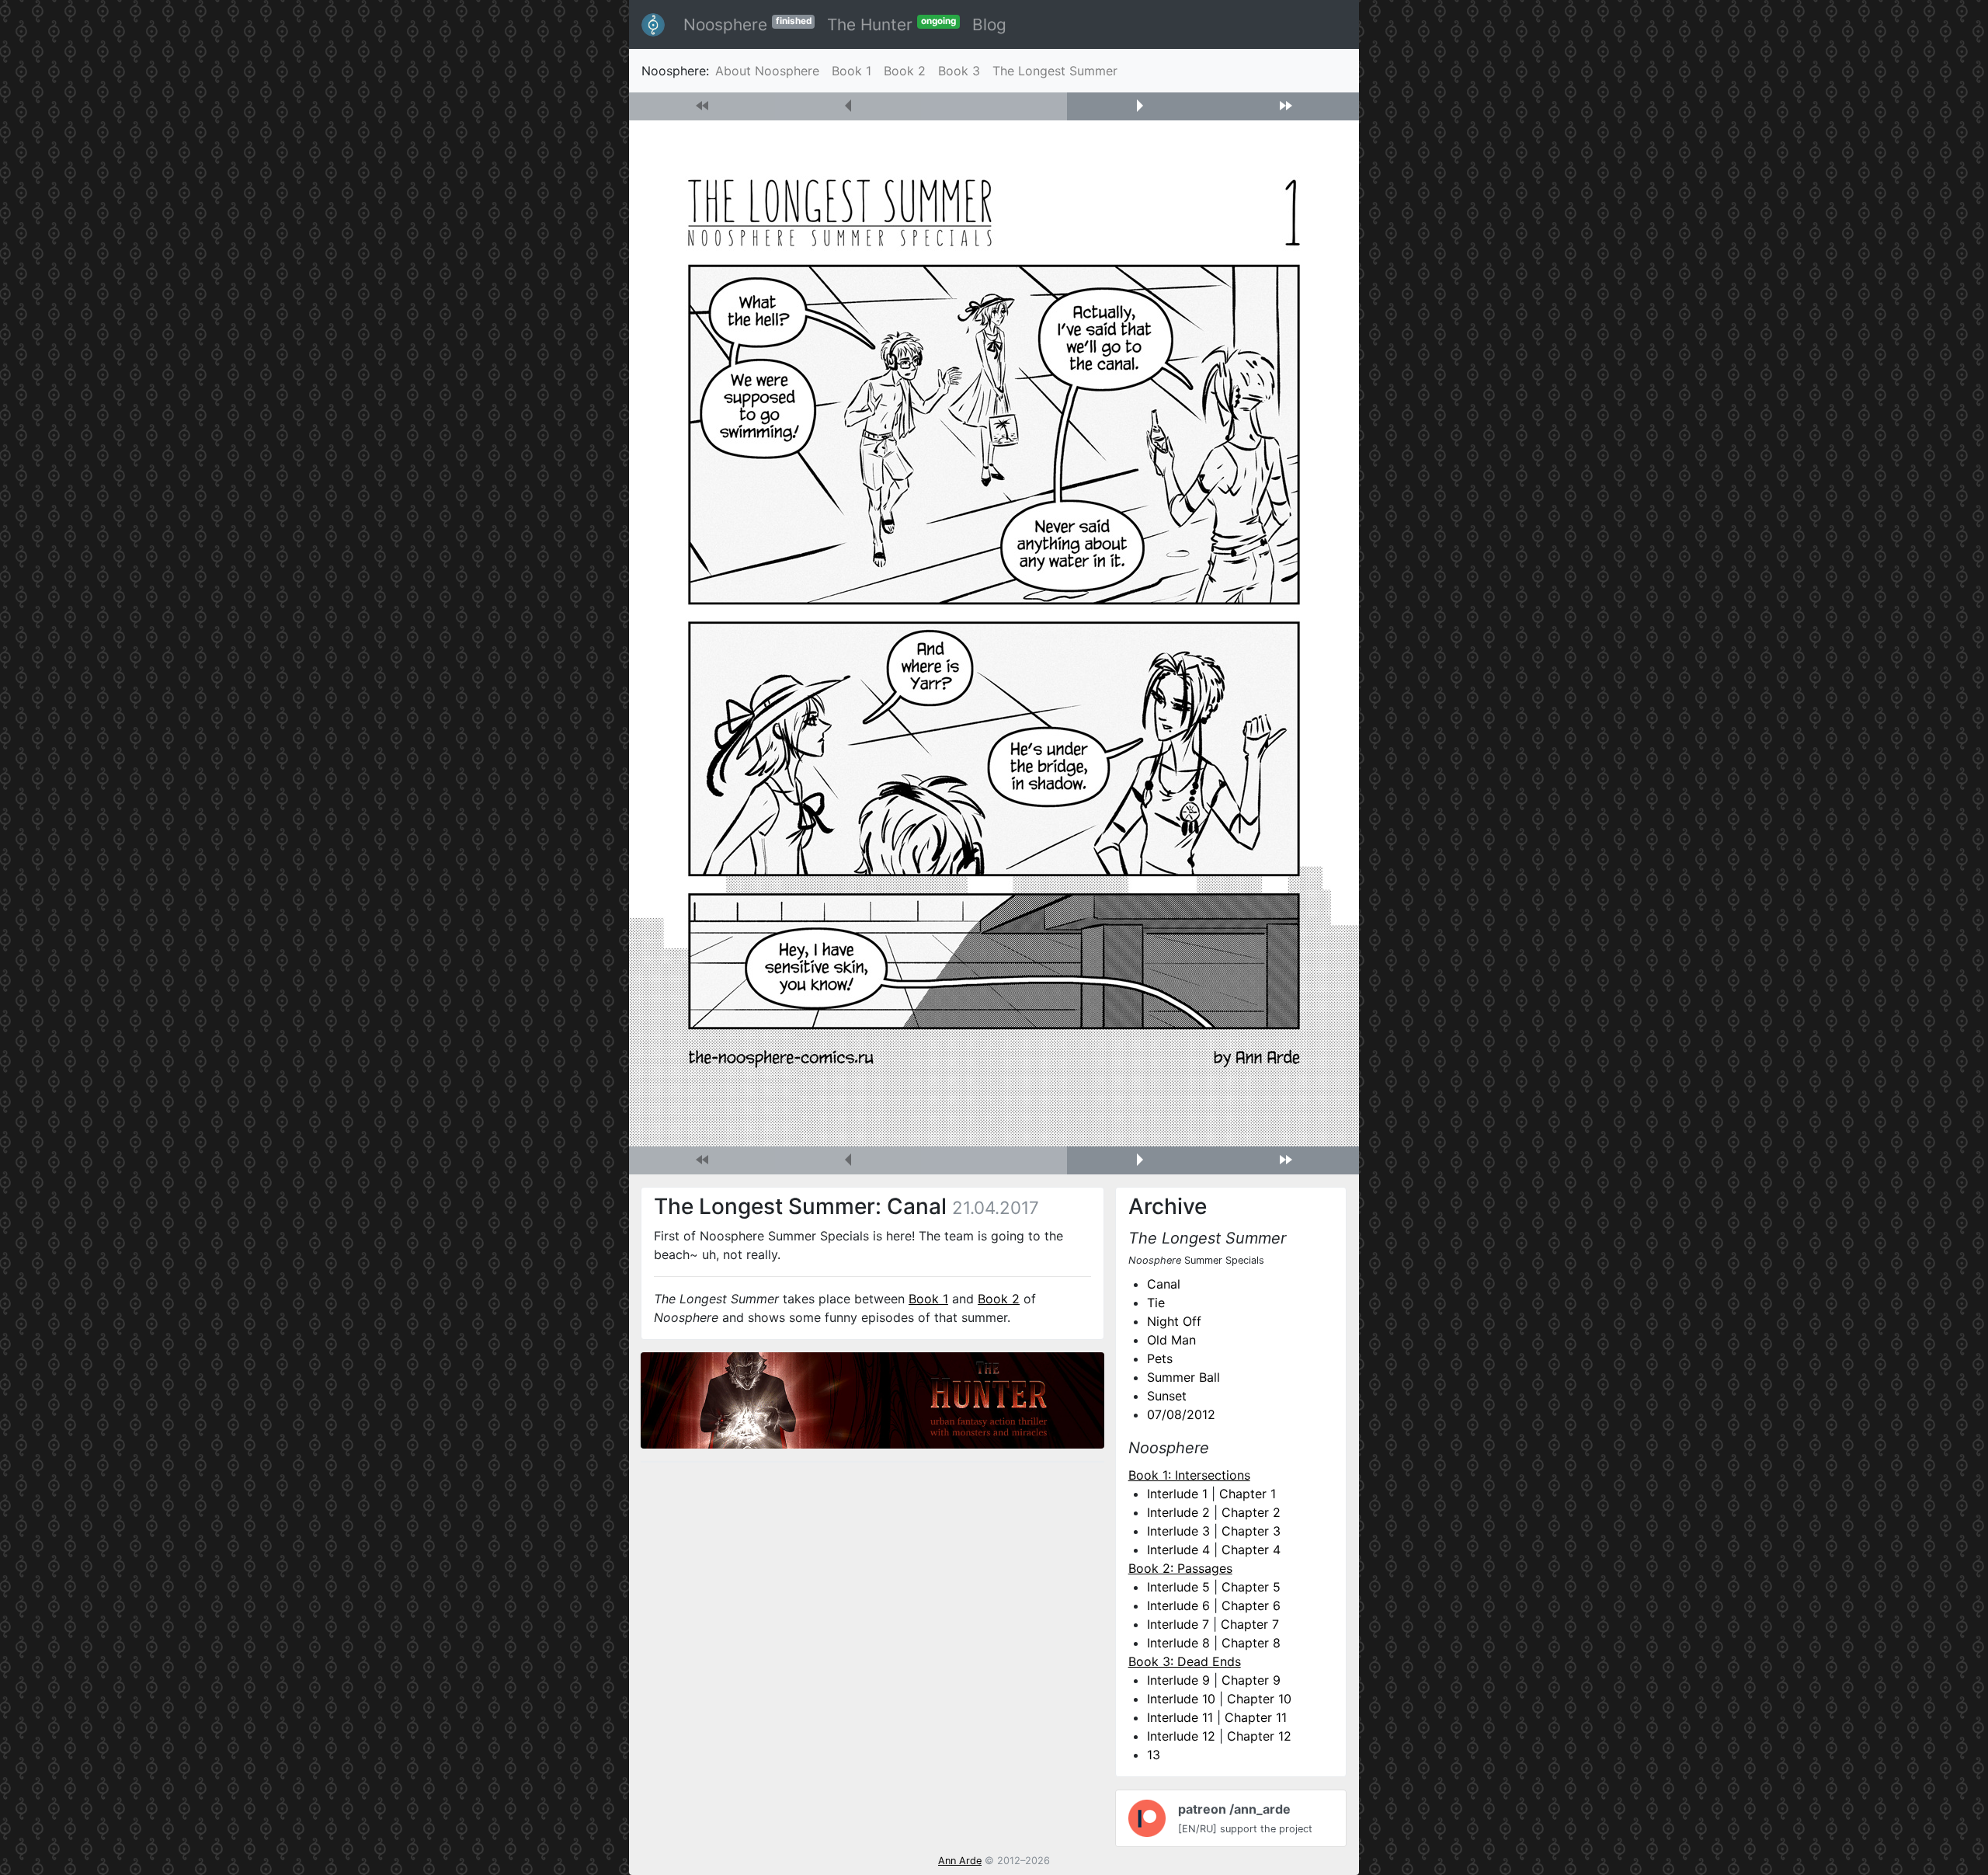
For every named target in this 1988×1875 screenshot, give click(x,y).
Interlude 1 (1177, 1494)
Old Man (1171, 1340)
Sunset (1167, 1396)
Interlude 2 (1178, 1512)
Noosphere (747, 24)
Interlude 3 (1178, 1531)
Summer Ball (1183, 1377)
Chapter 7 (1250, 1624)
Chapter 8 (1251, 1643)
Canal (1164, 1284)
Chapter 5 (1251, 1587)
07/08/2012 (1181, 1414)
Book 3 (959, 71)
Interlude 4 (1178, 1550)
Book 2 (905, 71)
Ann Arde (960, 1861)
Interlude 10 (1181, 1699)
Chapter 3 (1251, 1531)
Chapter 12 (1259, 1736)
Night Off (1174, 1321)
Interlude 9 (1178, 1680)
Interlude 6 (1178, 1605)
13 (1154, 1755)
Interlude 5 (1178, 1587)
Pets (1160, 1358)
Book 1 (852, 71)
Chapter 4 (1251, 1550)
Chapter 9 (1251, 1680)
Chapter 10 (1259, 1699)
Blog (989, 24)
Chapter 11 (1256, 1717)
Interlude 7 (1178, 1624)
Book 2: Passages (1180, 1568)
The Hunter (891, 24)
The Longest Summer (1055, 71)
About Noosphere (767, 71)
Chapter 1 (1248, 1494)
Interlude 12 (1181, 1736)
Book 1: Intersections (1189, 1475)
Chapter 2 (1251, 1512)
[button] (1140, 106)
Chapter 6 (1251, 1605)
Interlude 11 (1180, 1717)
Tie (1156, 1303)
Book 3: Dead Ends (1185, 1661)
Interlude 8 (1178, 1643)
